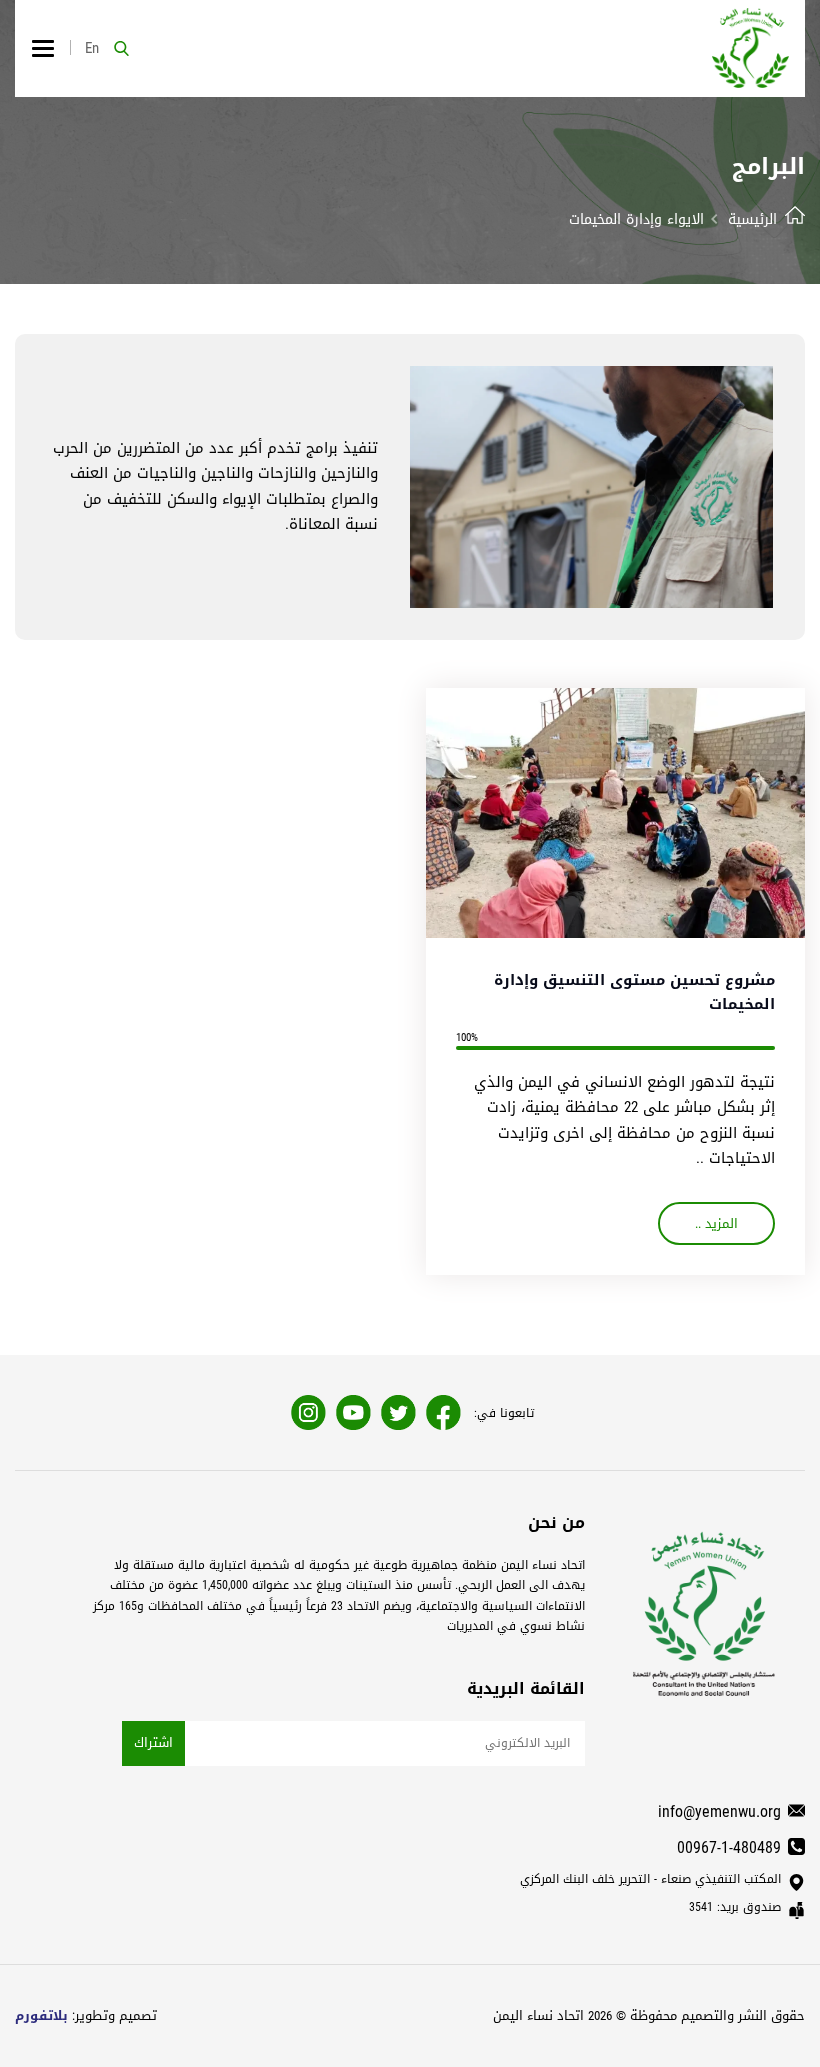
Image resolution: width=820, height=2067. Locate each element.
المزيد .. (716, 1223)
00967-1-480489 (729, 1847)
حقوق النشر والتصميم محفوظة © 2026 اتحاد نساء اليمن (649, 2015)
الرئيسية (752, 219)
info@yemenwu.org (719, 1811)
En (92, 48)
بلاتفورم (41, 2015)
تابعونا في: (504, 1413)
